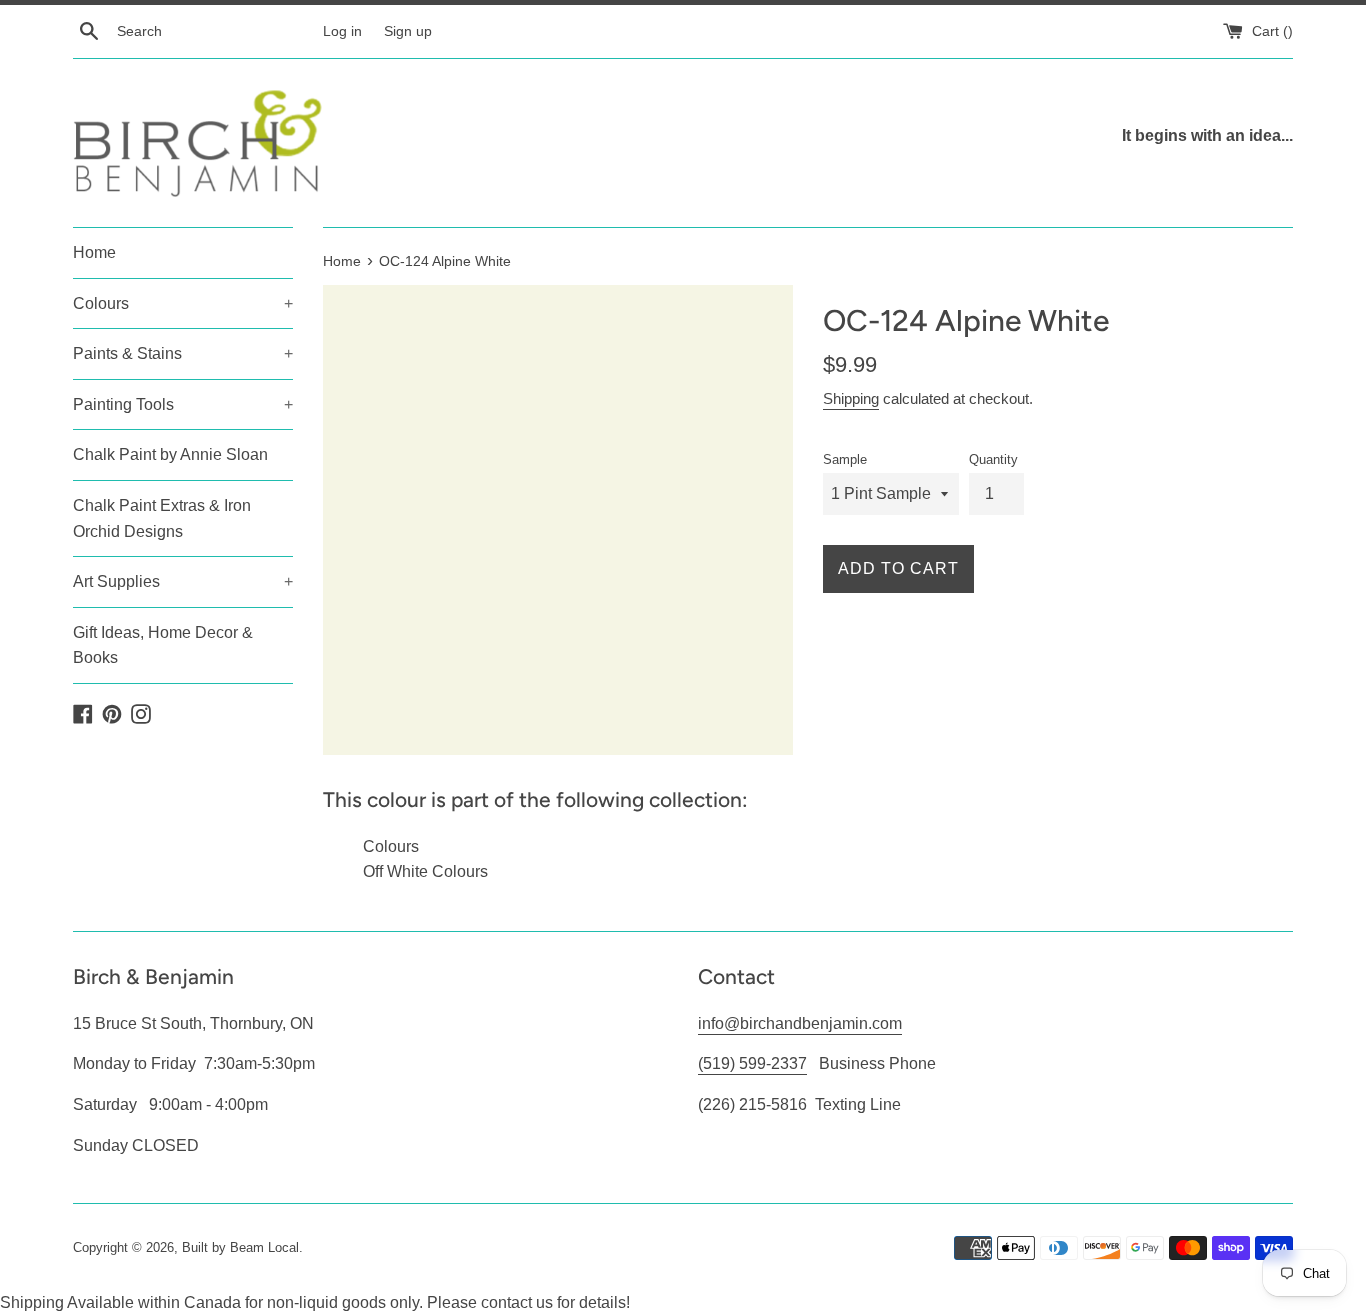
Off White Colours (425, 871)
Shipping (851, 398)
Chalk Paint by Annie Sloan (170, 454)
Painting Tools (183, 404)
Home (94, 252)
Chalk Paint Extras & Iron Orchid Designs (162, 518)
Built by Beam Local (240, 1247)
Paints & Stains (183, 353)
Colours (183, 303)
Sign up (408, 31)
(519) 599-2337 (752, 1063)
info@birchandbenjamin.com (800, 1023)
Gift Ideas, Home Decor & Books (163, 645)
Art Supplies (183, 581)
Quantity (993, 459)
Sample (845, 459)
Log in (342, 31)
